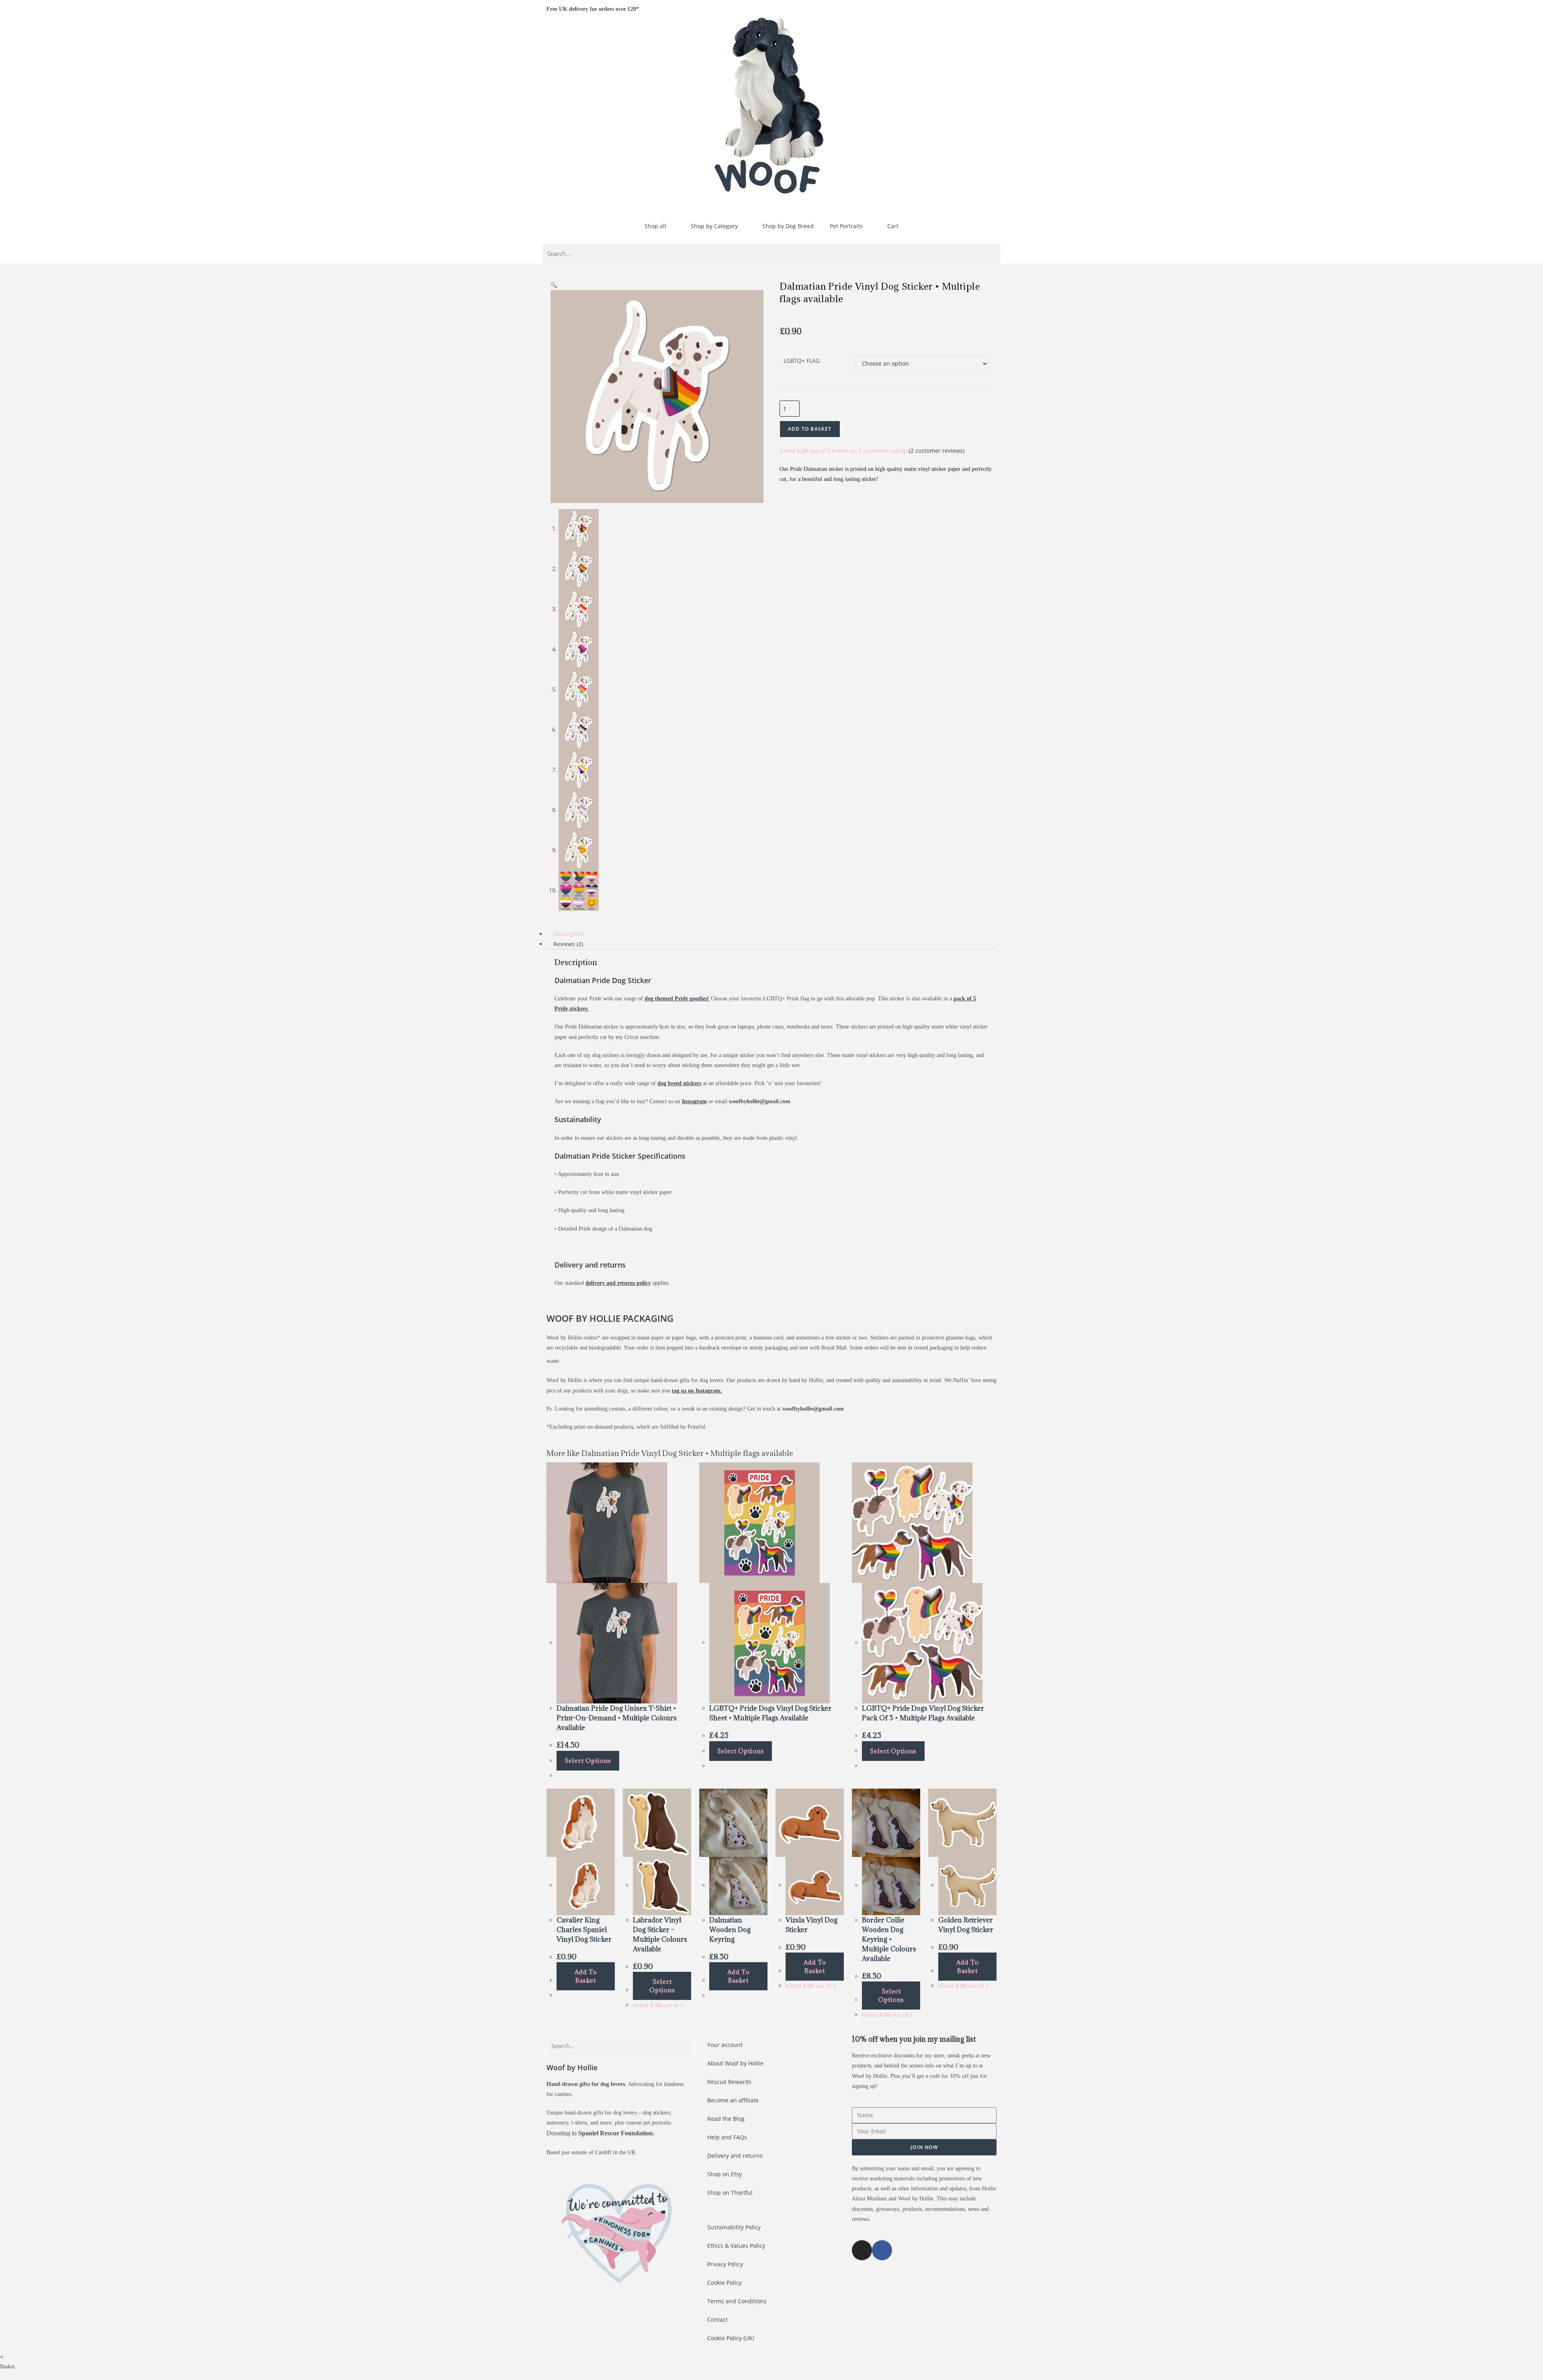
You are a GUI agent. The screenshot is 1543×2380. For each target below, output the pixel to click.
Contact (717, 2320)
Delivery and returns (735, 2156)
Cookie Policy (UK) (731, 2338)
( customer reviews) (937, 451)
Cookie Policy (724, 2283)
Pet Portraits (846, 226)
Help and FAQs (727, 2137)
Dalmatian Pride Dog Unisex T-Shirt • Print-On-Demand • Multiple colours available (617, 1718)
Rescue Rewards (729, 2082)
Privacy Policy (725, 2264)
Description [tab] (569, 934)
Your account (725, 2045)
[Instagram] (862, 2250)
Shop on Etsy (724, 2174)
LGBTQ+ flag (802, 361)
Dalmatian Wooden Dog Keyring (730, 1930)
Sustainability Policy (734, 2227)
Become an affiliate (733, 2100)
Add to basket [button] (586, 1976)
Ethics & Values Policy (736, 2246)
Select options (588, 1761)
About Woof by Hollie (735, 2063)
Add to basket (810, 429)
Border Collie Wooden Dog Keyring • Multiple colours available (889, 1939)
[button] (554, 285)
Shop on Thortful (730, 2193)
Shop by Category (714, 226)
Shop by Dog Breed (788, 226)
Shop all (655, 226)
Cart (893, 226)
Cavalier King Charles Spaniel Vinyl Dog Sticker (584, 1930)
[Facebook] (882, 2250)
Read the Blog (726, 2119)
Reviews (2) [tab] (568, 944)
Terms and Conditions (737, 2301)
